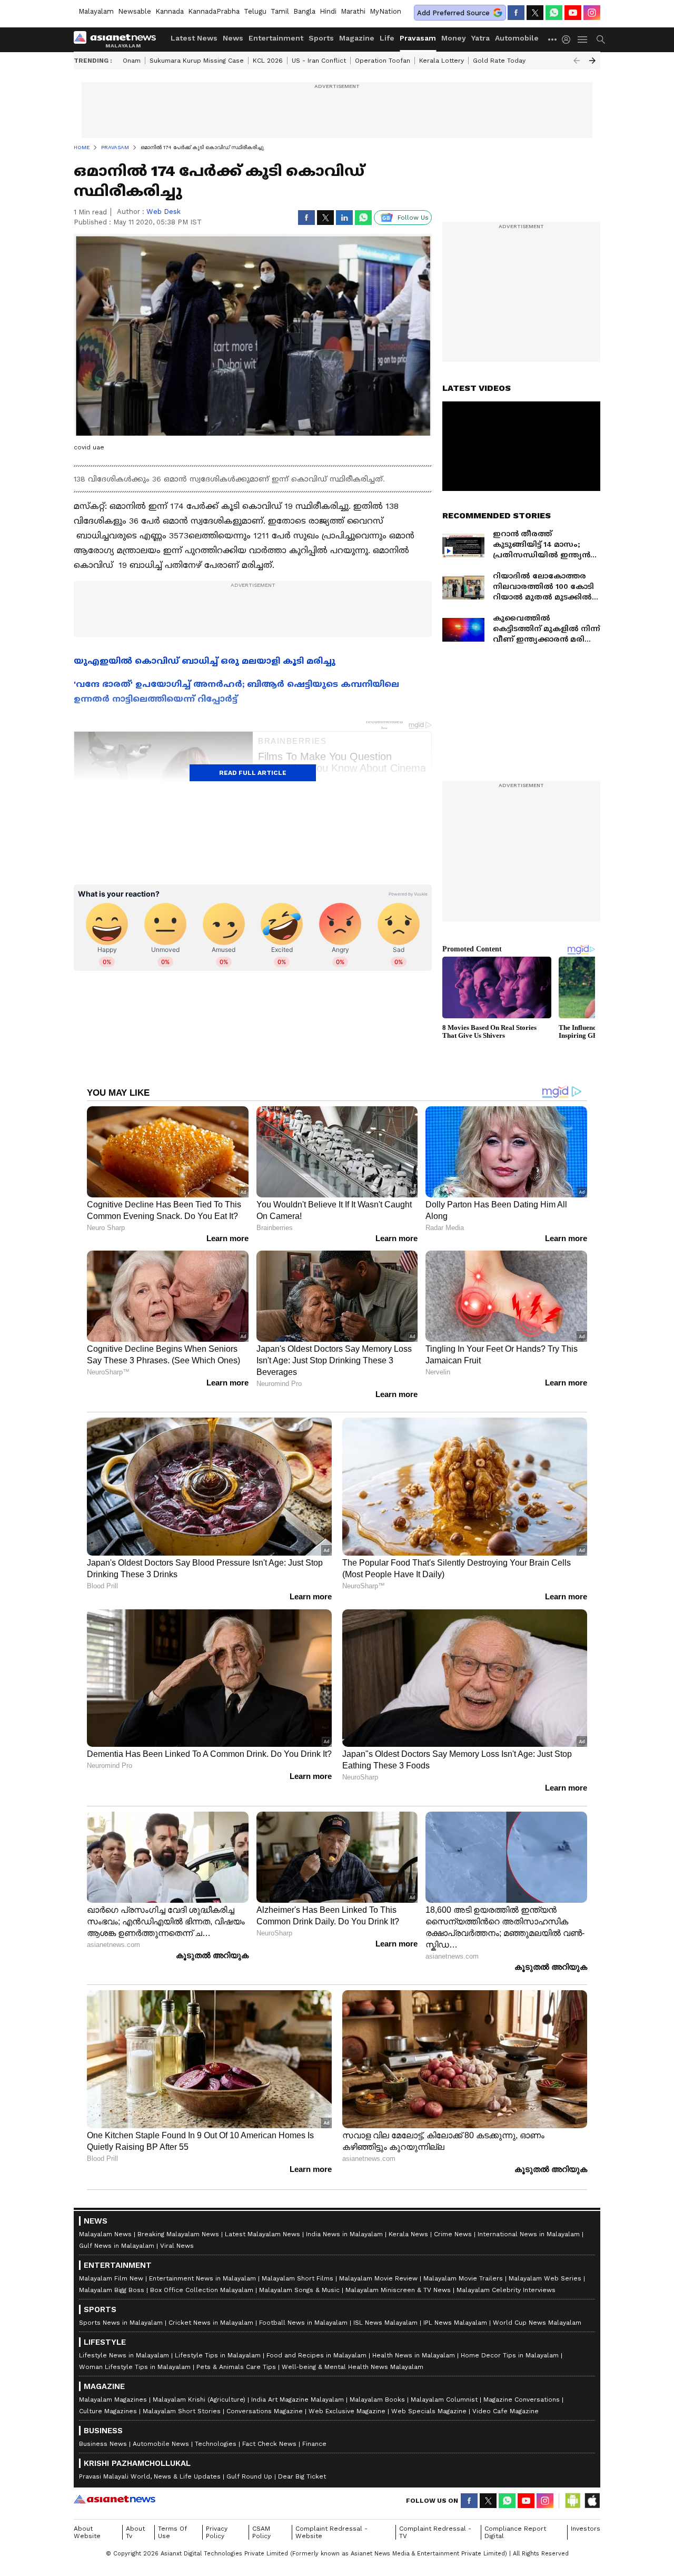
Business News (103, 2444)
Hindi (328, 11)
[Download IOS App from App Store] (592, 2501)
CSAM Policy (261, 2532)
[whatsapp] (554, 13)
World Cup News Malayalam (537, 2323)
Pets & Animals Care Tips (236, 2367)
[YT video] (573, 13)
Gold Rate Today (499, 61)
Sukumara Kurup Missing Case (197, 61)
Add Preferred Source (453, 13)
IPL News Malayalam (455, 2323)
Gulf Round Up (249, 2476)
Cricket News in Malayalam (211, 2323)
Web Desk (163, 212)
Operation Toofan (383, 61)
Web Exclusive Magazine (347, 2411)
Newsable (135, 11)
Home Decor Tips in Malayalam (510, 2355)
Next (592, 61)
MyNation (385, 11)
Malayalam (96, 11)
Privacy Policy (217, 2532)
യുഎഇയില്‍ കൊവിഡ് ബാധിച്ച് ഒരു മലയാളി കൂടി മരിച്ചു (205, 661)
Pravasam (418, 38)
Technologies (216, 2444)
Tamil (280, 11)
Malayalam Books (377, 2400)
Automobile (517, 38)
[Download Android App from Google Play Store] (573, 2501)
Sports (321, 38)
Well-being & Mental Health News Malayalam (353, 2367)
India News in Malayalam (344, 2234)
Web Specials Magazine (429, 2411)
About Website (87, 2532)
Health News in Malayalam (414, 2355)
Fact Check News (269, 2444)
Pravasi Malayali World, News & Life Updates (150, 2476)
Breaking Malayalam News (178, 2234)
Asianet (115, 2499)
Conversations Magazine (265, 2411)
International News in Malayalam (529, 2234)
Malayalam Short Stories (182, 2411)
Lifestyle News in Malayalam (124, 2355)
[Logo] (118, 40)
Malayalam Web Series (545, 2278)
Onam (132, 61)
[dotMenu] (553, 39)
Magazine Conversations (522, 2400)
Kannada (170, 11)
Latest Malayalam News (262, 2234)
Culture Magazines (108, 2411)
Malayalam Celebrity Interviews (506, 2290)
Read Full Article (253, 773)
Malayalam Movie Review (378, 2278)
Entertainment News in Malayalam (202, 2278)
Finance (314, 2444)
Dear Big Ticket (302, 2476)
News (233, 38)
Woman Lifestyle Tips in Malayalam (135, 2367)
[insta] (592, 13)
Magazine (357, 38)
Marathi (353, 11)
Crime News (453, 2234)
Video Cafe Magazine (506, 2411)
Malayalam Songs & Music (299, 2290)
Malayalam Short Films (298, 2278)
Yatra (480, 38)
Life (387, 38)
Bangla (304, 11)
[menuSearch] (601, 40)
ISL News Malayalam (385, 2323)
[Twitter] (535, 13)
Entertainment (276, 38)
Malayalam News (105, 2234)
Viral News (177, 2246)
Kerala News (408, 2234)
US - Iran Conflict (319, 61)
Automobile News (161, 2444)
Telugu (255, 11)
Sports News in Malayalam (121, 2323)
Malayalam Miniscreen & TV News (398, 2290)
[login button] (569, 40)
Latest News (194, 38)
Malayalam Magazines (113, 2400)
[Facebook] (516, 13)
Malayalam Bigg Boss (112, 2290)
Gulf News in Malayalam (117, 2246)
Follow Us (413, 218)
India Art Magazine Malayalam (298, 2400)
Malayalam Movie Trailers (463, 2278)
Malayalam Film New (111, 2278)
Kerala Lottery (442, 61)
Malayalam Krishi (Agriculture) (199, 2400)
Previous (577, 61)
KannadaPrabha (214, 11)
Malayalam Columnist (444, 2400)
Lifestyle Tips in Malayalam (218, 2355)
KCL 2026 (268, 61)
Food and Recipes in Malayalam (316, 2355)
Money (454, 38)
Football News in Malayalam (303, 2323)
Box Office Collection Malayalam (202, 2290)
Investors (586, 2529)
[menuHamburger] (583, 40)
